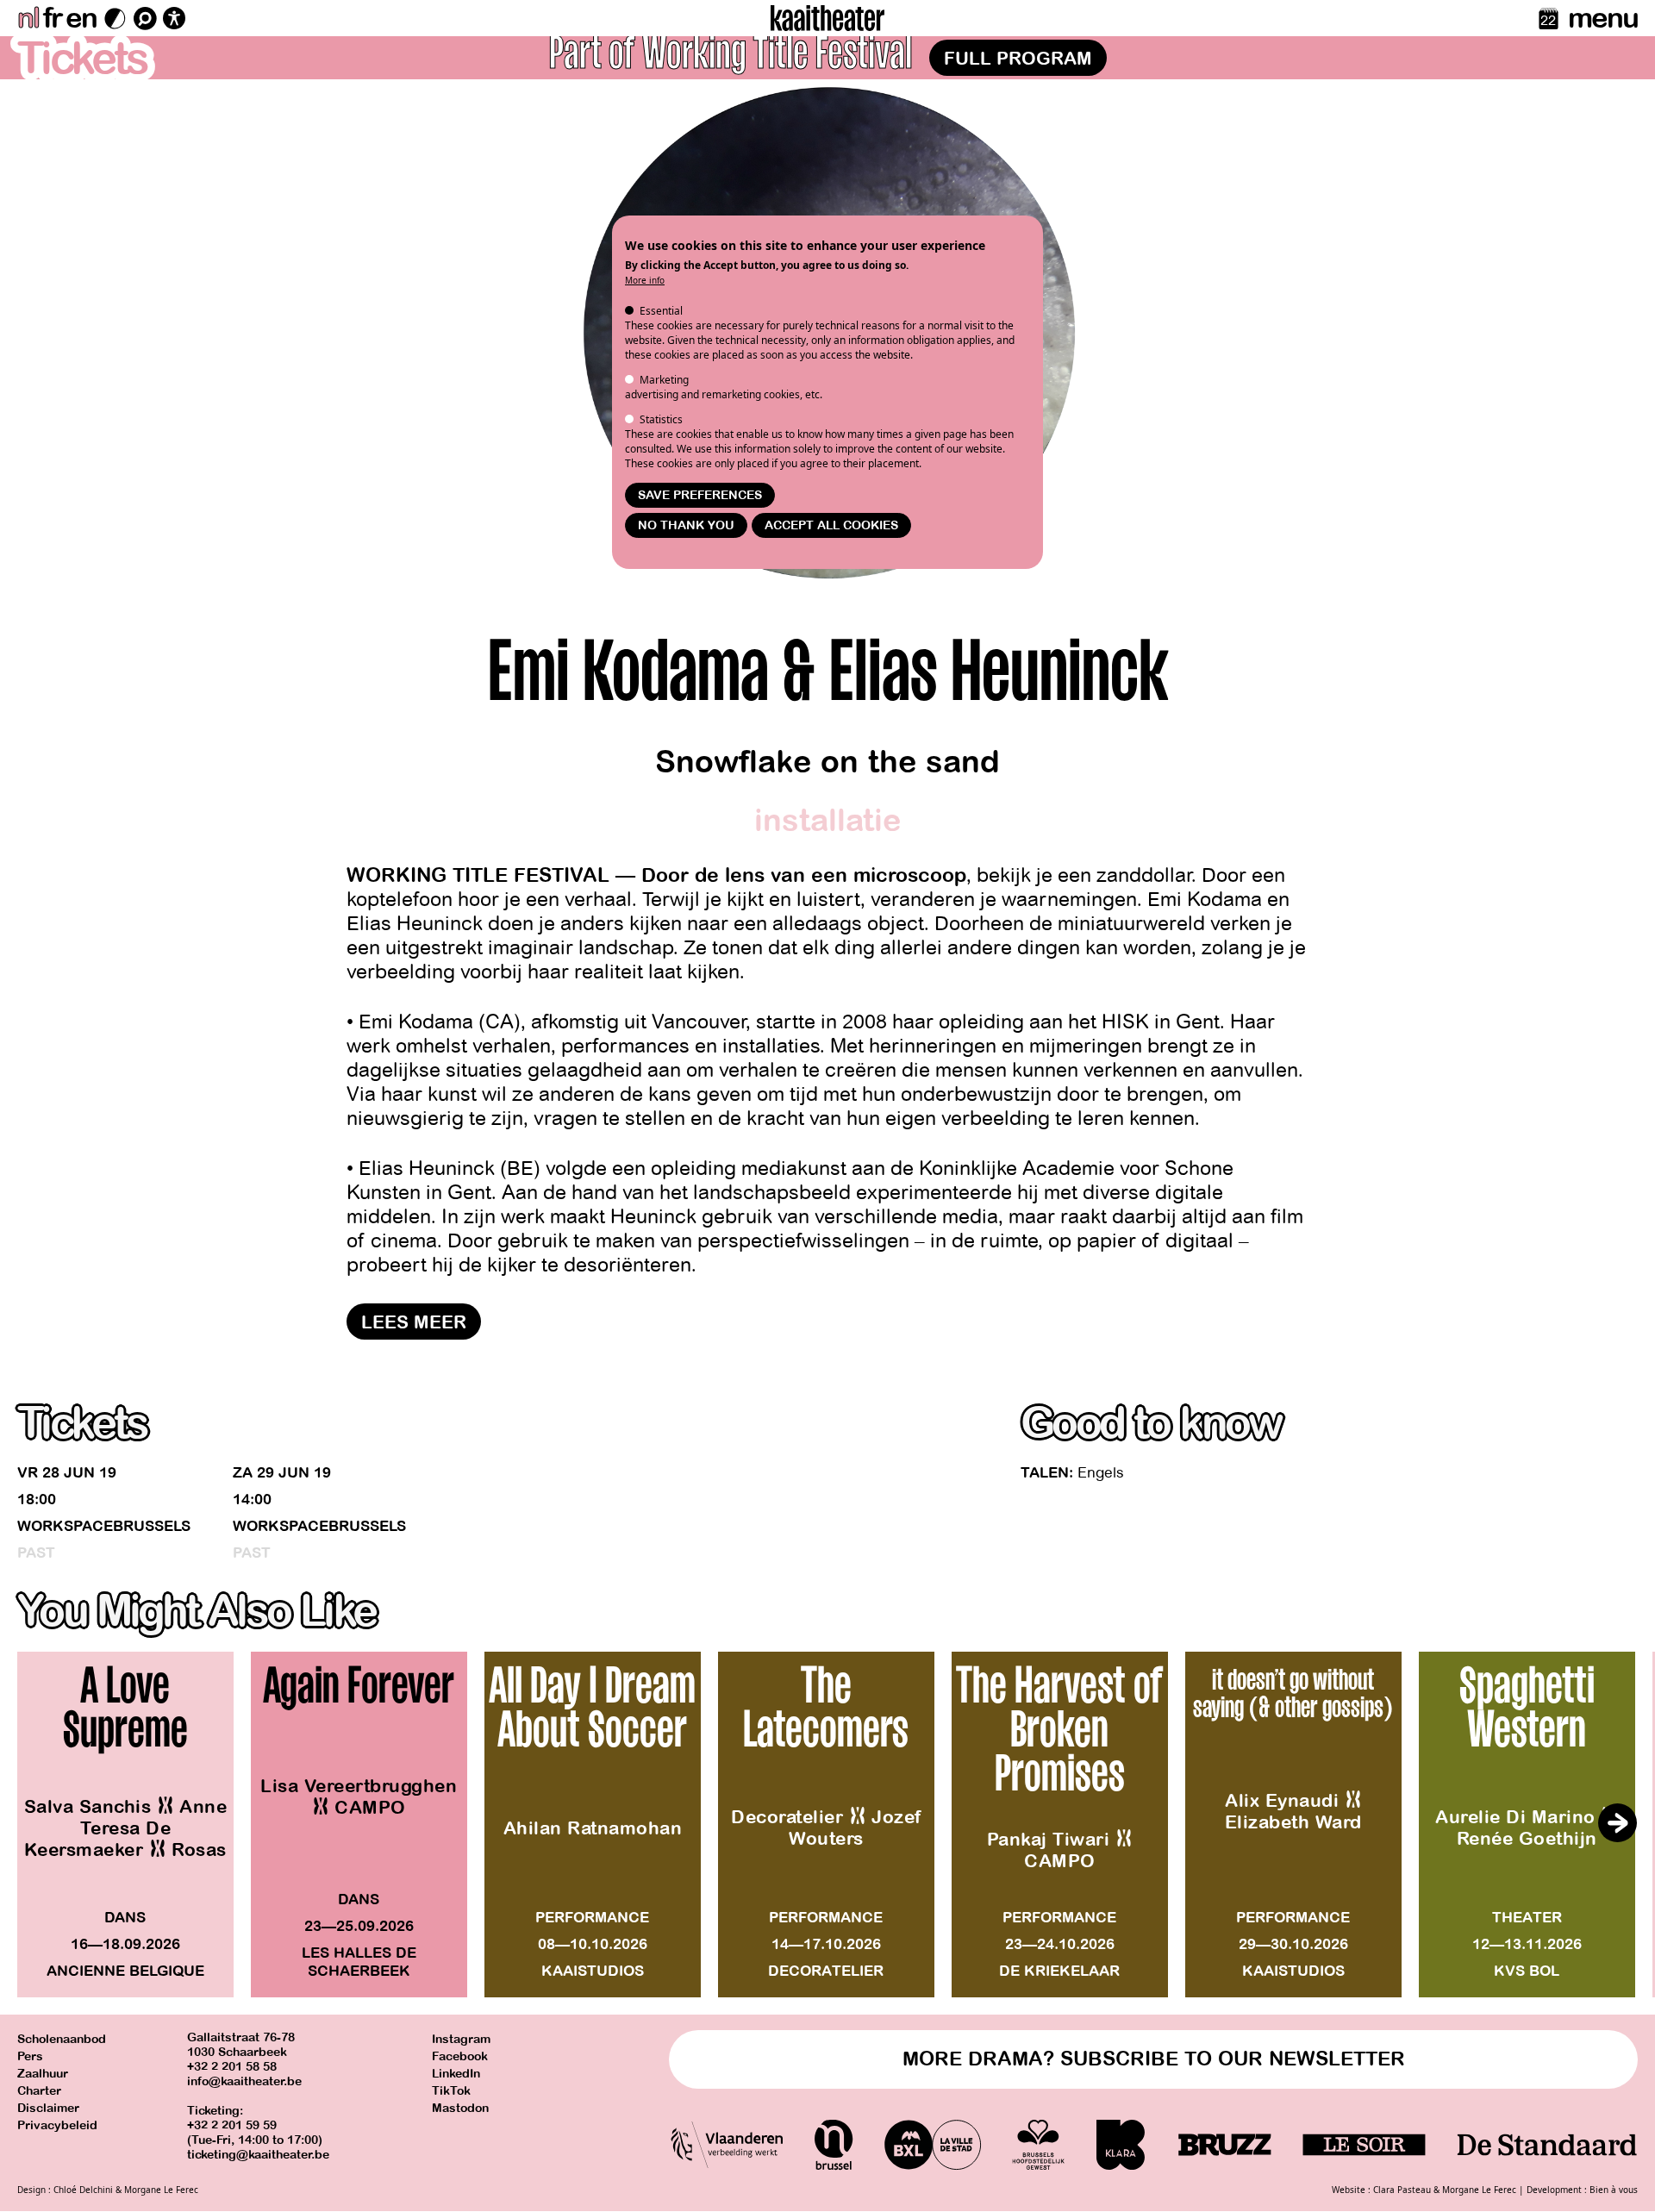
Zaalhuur (43, 2074)
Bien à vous (1614, 2190)
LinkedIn (456, 2074)
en (81, 18)
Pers (30, 2056)
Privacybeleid (57, 2125)
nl (28, 18)
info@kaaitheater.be (244, 2081)
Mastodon (460, 2108)
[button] (1617, 1823)
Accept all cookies (831, 525)
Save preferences (700, 495)
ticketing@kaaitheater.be (258, 2155)
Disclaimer (48, 2108)
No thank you (686, 525)
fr (52, 18)
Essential (661, 311)
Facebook (460, 2056)
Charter (39, 2091)
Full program (1018, 59)
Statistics (661, 419)
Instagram (461, 2039)
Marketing (664, 380)
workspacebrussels (104, 1526)
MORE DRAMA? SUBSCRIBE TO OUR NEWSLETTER (1154, 2059)
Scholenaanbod (62, 2039)
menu (1603, 18)
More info (645, 280)
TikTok (451, 2091)
